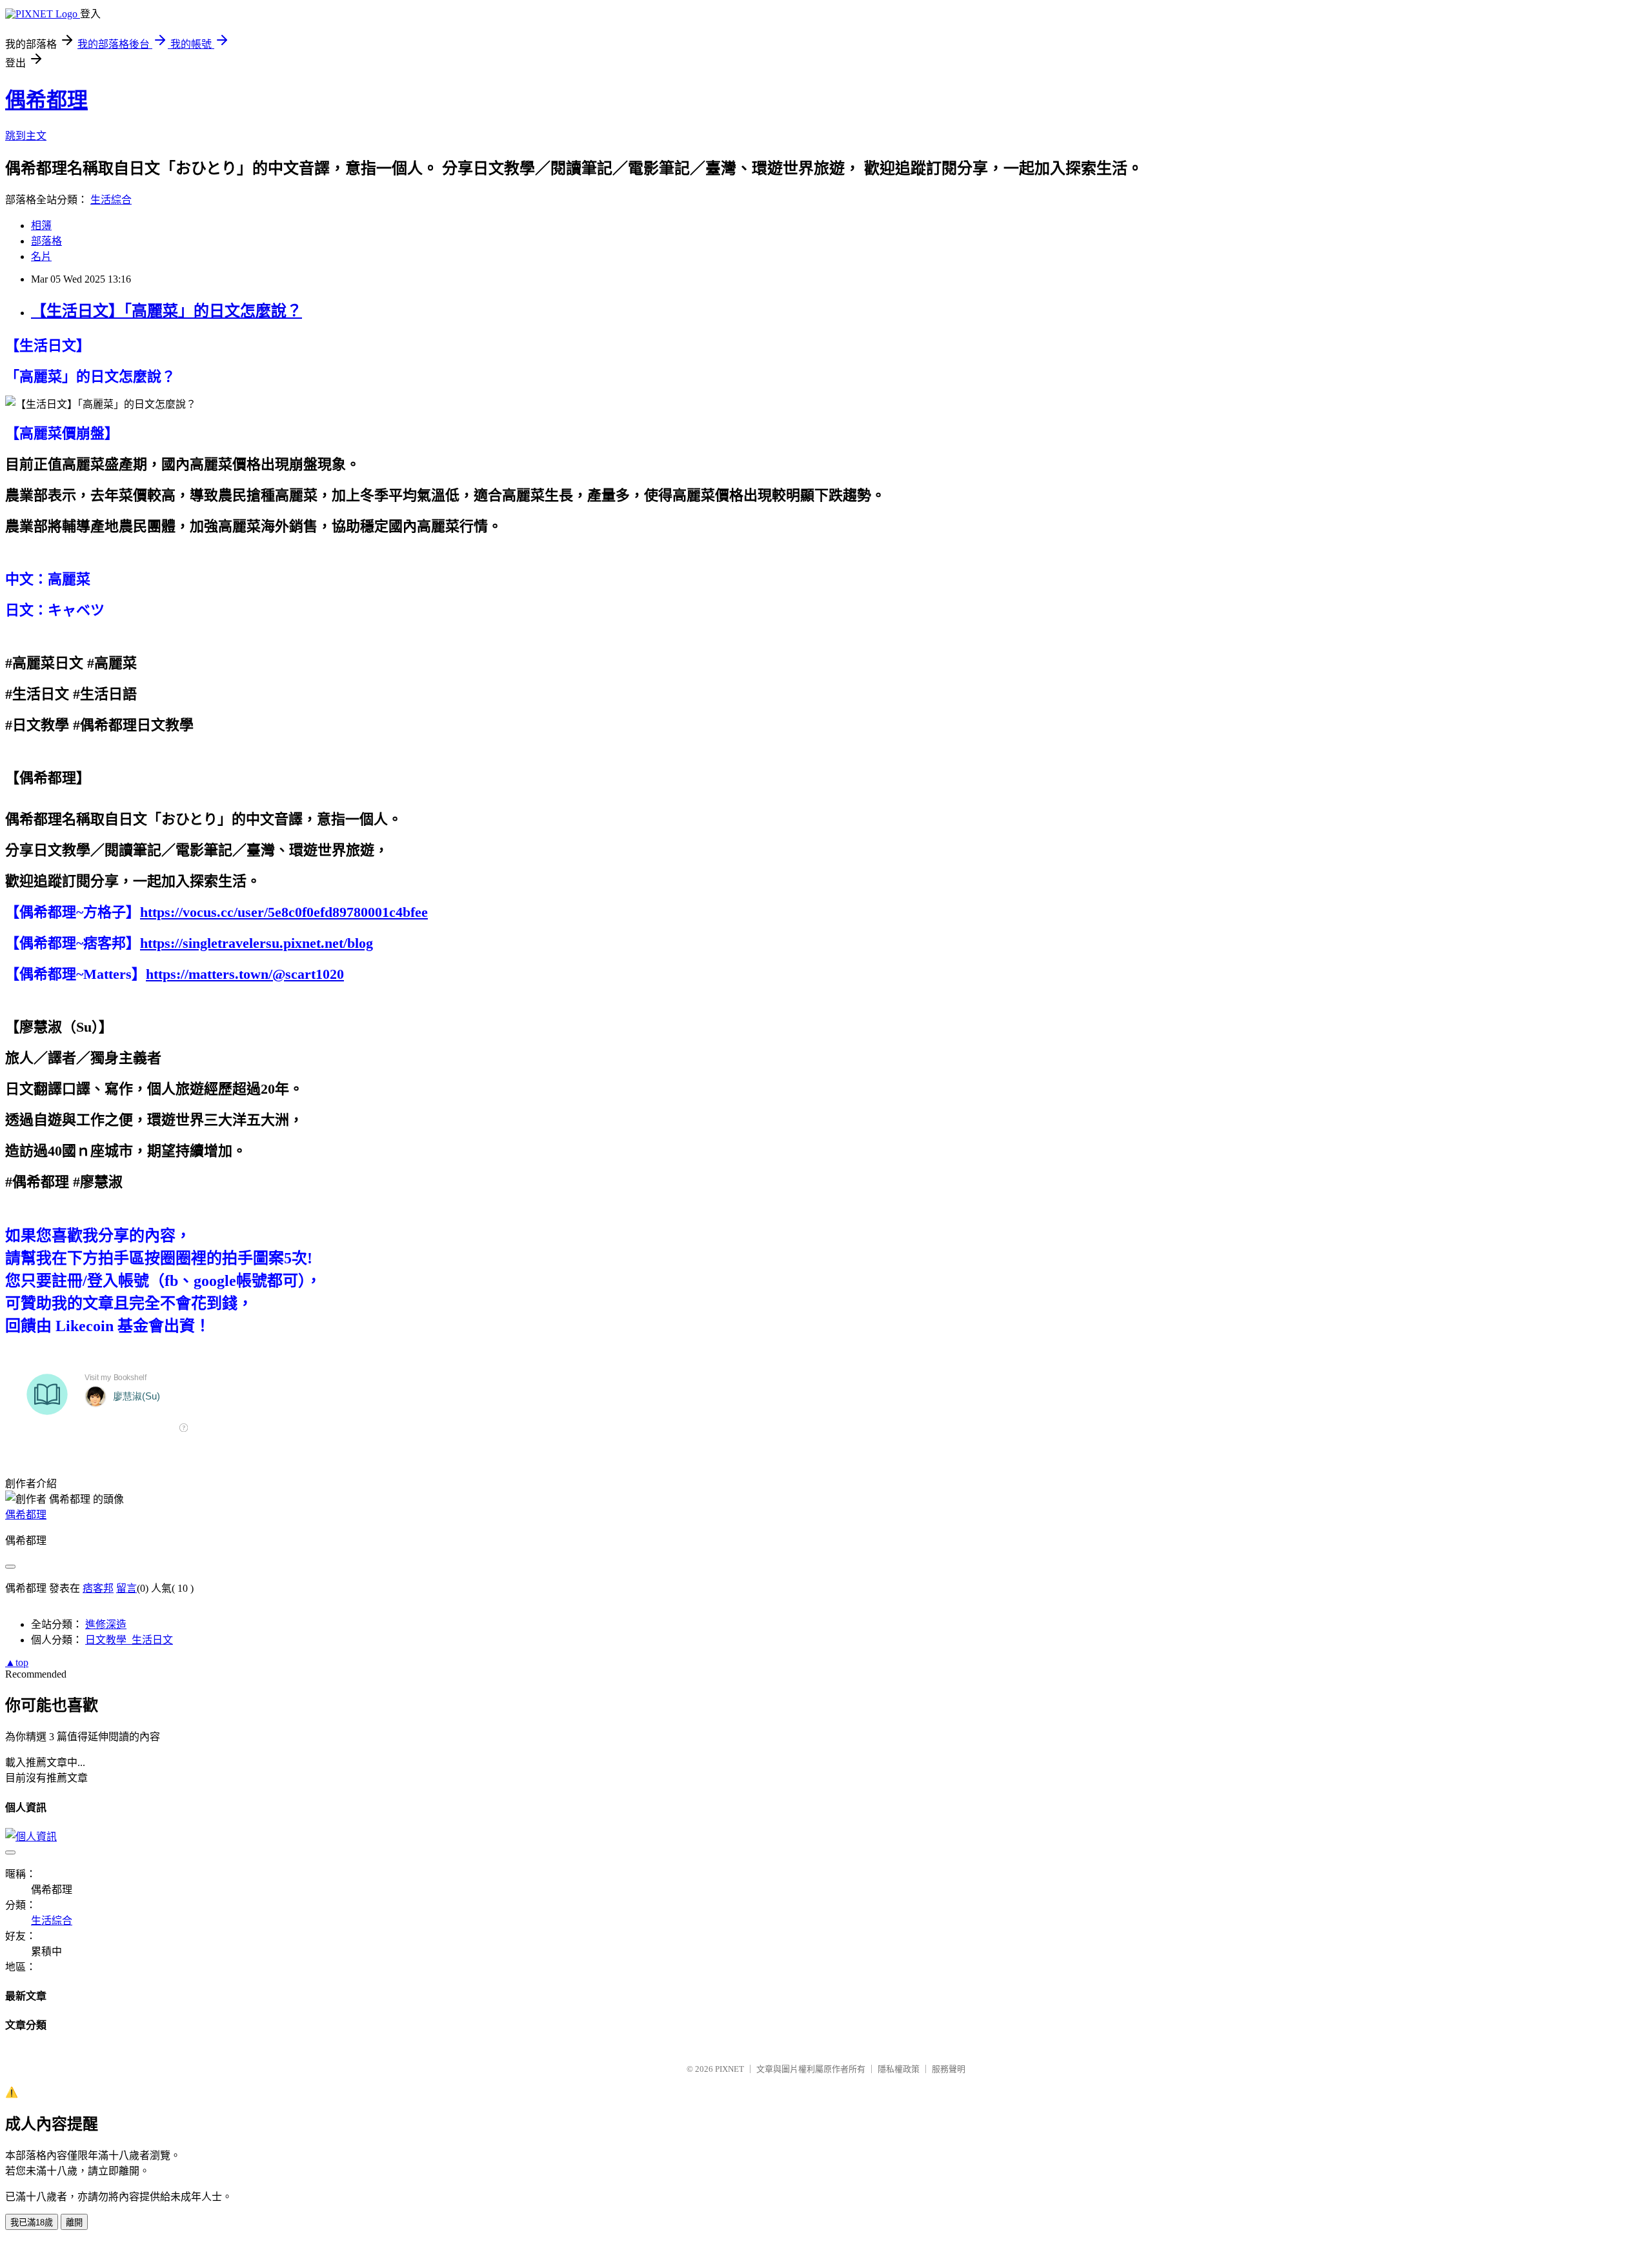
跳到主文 (26, 136)
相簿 (41, 226)
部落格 (46, 241)
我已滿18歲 (32, 2223)
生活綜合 (111, 200)
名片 (41, 256)
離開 (74, 2223)
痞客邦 (98, 1588)
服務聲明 (949, 2069)
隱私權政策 (899, 2069)
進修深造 (106, 1624)
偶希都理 (46, 100)
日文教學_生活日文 (129, 1640)
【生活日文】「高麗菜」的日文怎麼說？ (166, 311)
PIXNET (730, 2069)
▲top (17, 1662)
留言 (126, 1588)
